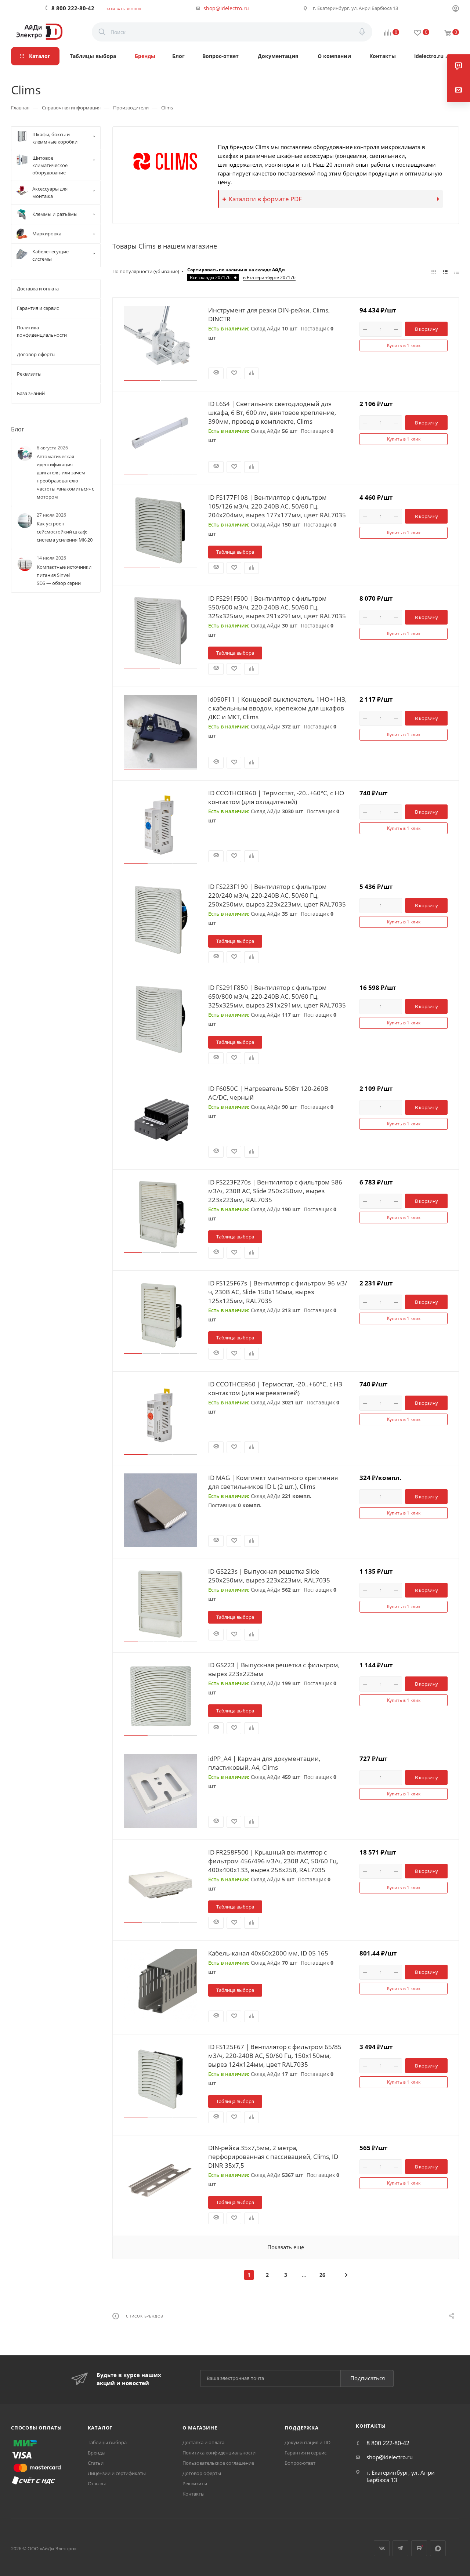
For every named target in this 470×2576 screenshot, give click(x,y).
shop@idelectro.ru (226, 8)
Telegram (400, 2548)
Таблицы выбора (107, 2442)
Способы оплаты (37, 2428)
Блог (18, 429)
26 (322, 2275)
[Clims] (165, 161)
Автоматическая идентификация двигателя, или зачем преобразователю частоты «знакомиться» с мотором (65, 477)
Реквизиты (195, 2483)
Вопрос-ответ (300, 2463)
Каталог (100, 2428)
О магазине (200, 2428)
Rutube (419, 2548)
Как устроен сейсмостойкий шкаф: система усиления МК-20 (65, 532)
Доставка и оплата (203, 2442)
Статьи (96, 2463)
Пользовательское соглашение (218, 2463)
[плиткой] (434, 271)
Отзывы (97, 2483)
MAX (438, 2548)
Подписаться (368, 2378)
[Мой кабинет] (456, 9)
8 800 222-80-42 (73, 8)
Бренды (97, 2453)
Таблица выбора (235, 552)
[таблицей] (457, 271)
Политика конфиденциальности (219, 2453)
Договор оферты (202, 2473)
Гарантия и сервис (305, 2453)
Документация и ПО (308, 2442)
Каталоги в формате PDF (265, 199)
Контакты (194, 2494)
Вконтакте (382, 2548)
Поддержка (301, 2428)
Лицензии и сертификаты (117, 2473)
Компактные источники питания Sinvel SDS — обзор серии (64, 575)
